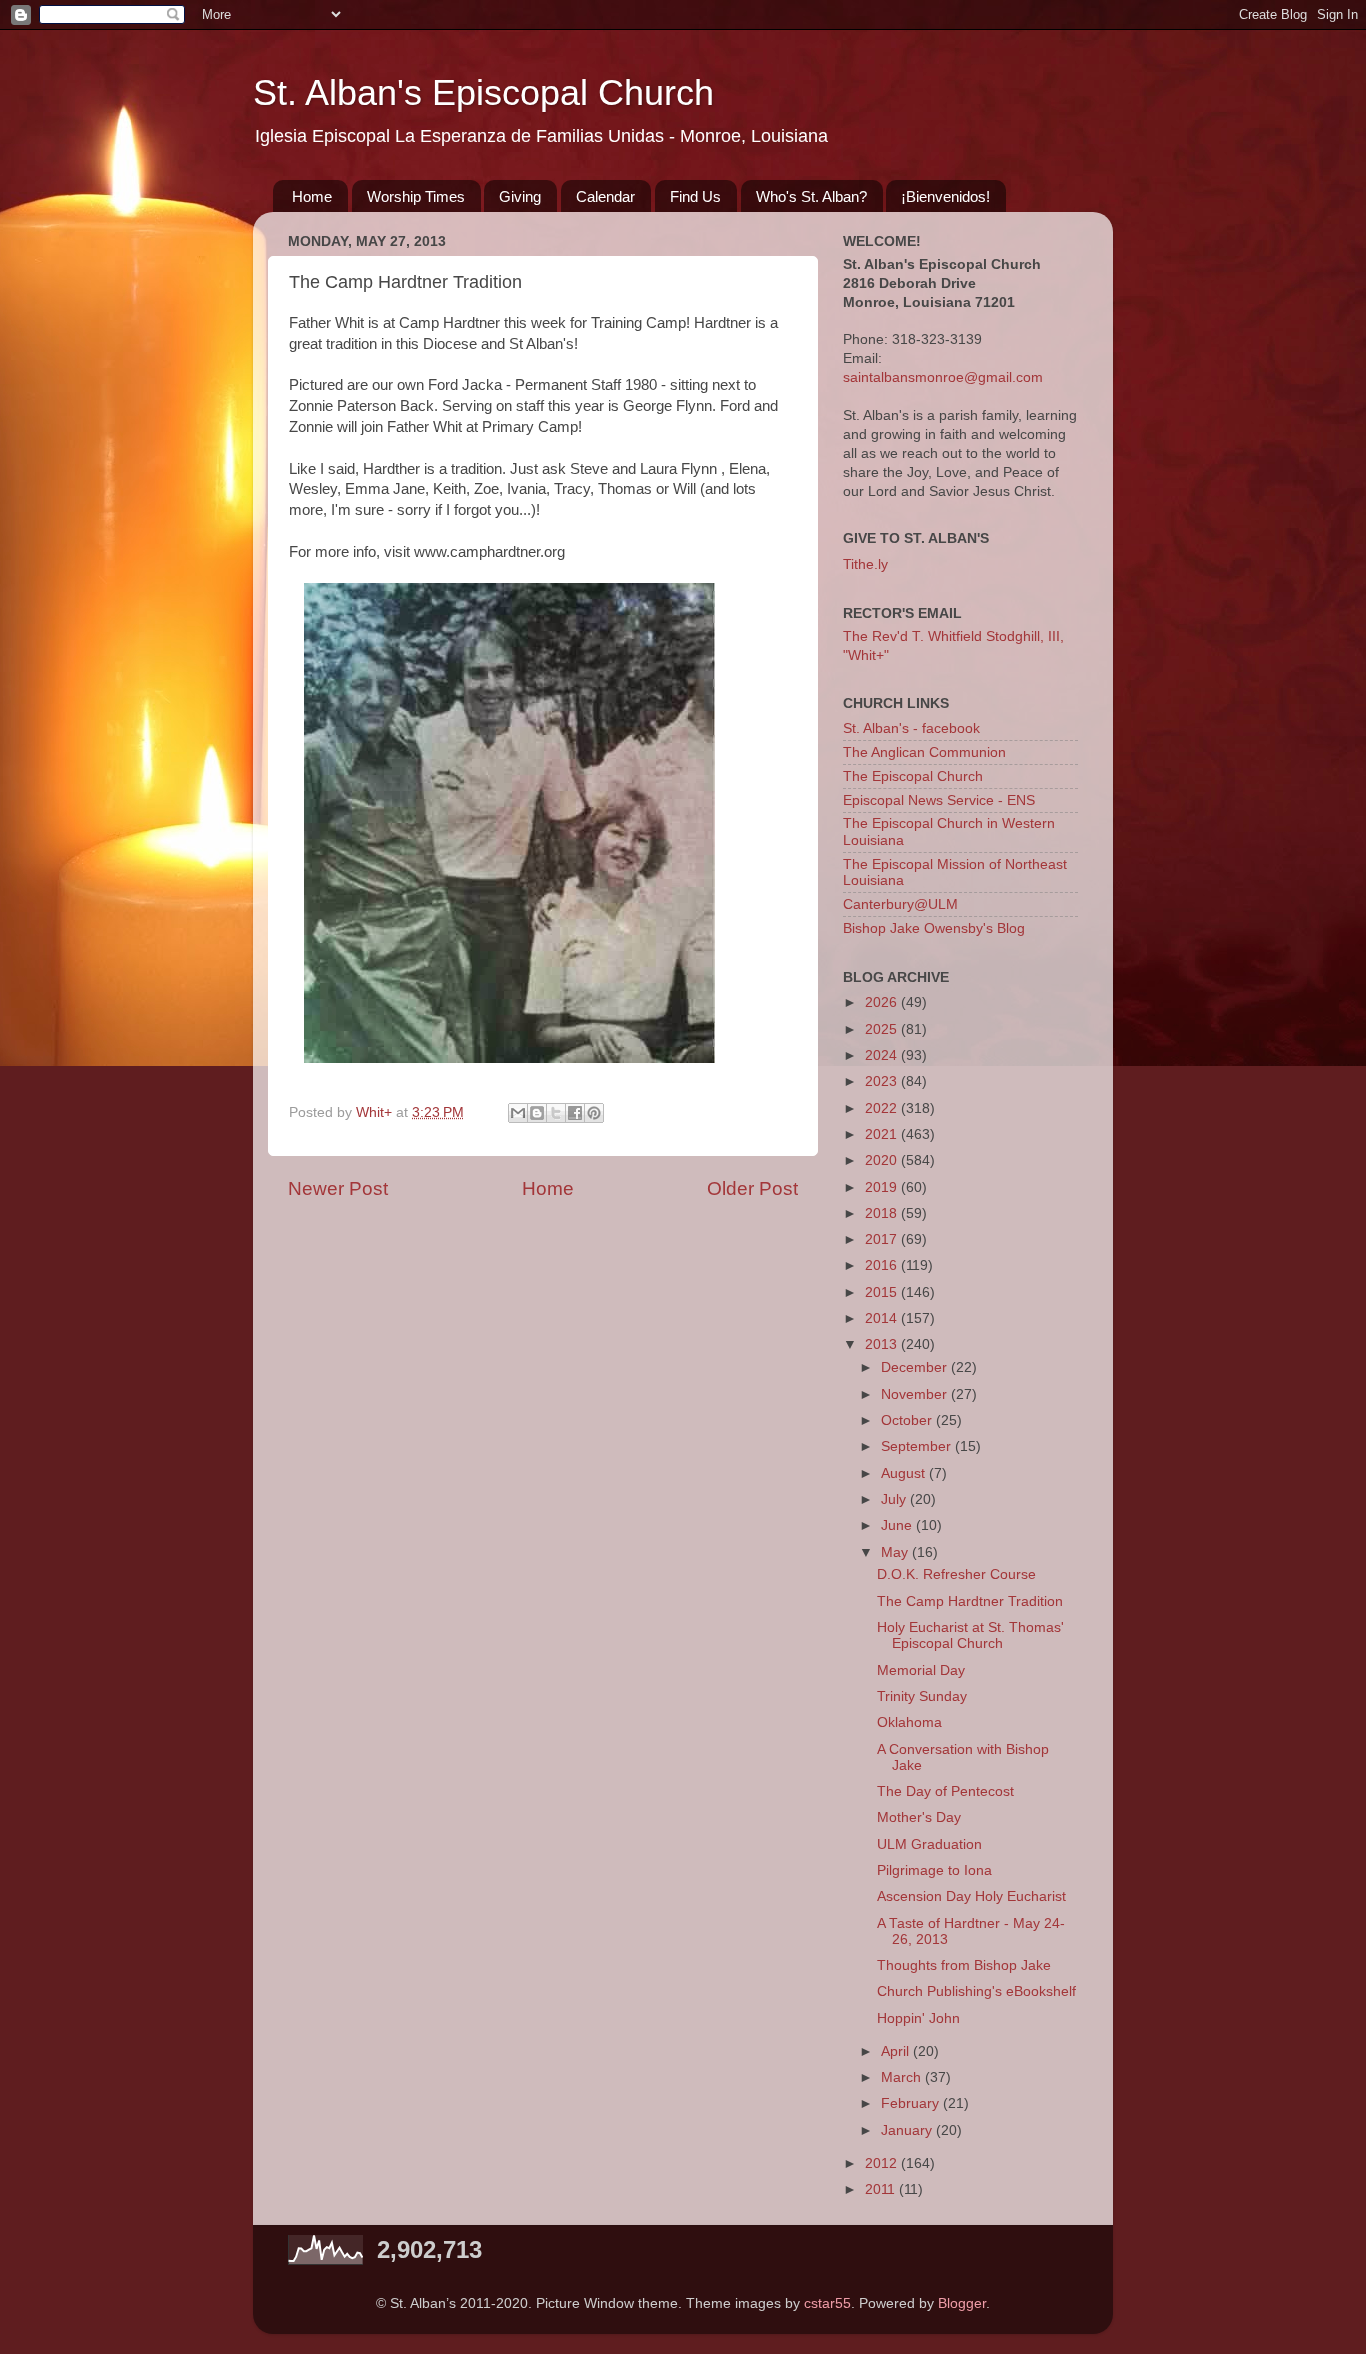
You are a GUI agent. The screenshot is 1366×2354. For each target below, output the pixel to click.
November (916, 1394)
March (903, 2077)
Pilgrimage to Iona (934, 1870)
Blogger (962, 2303)
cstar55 (827, 2303)
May (896, 1552)
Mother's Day (919, 1817)
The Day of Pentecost (945, 1791)
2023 (883, 1081)
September (918, 1446)
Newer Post (338, 1188)
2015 (883, 1292)
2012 (883, 2163)
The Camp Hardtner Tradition (970, 1601)
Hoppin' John (918, 2018)
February (912, 2103)
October (908, 1420)
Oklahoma (909, 1722)
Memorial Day (921, 1670)
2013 (883, 1344)
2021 (883, 1134)
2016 (883, 1265)
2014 (883, 1318)
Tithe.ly (865, 564)
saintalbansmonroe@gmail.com (943, 377)
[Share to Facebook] (575, 1113)
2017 (883, 1239)
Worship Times (416, 196)
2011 (882, 2189)
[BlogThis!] (537, 1113)
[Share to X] (556, 1113)
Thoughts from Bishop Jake (964, 1965)
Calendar (605, 196)
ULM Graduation (929, 1844)
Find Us (695, 196)
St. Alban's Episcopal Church (483, 92)
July (895, 1499)
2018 (883, 1213)
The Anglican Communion (924, 752)
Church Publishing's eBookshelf (976, 1991)
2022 (883, 1108)
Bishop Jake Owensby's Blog (934, 928)
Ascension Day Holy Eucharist (971, 1896)
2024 (883, 1055)
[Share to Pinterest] (594, 1113)
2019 (883, 1187)
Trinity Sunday (922, 1696)
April (897, 2051)
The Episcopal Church (913, 776)
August (905, 1473)
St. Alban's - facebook (911, 728)
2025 (883, 1029)
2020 (883, 1160)
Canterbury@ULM (900, 904)
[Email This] (518, 1113)
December (916, 1367)
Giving (520, 196)
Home (312, 196)
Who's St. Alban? (811, 196)
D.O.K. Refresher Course (956, 1574)
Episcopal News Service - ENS (939, 800)
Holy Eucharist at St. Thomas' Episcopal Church (970, 1635)
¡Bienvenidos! (945, 196)
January (908, 2130)
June (898, 1525)
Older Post (752, 1188)
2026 (883, 1002)
